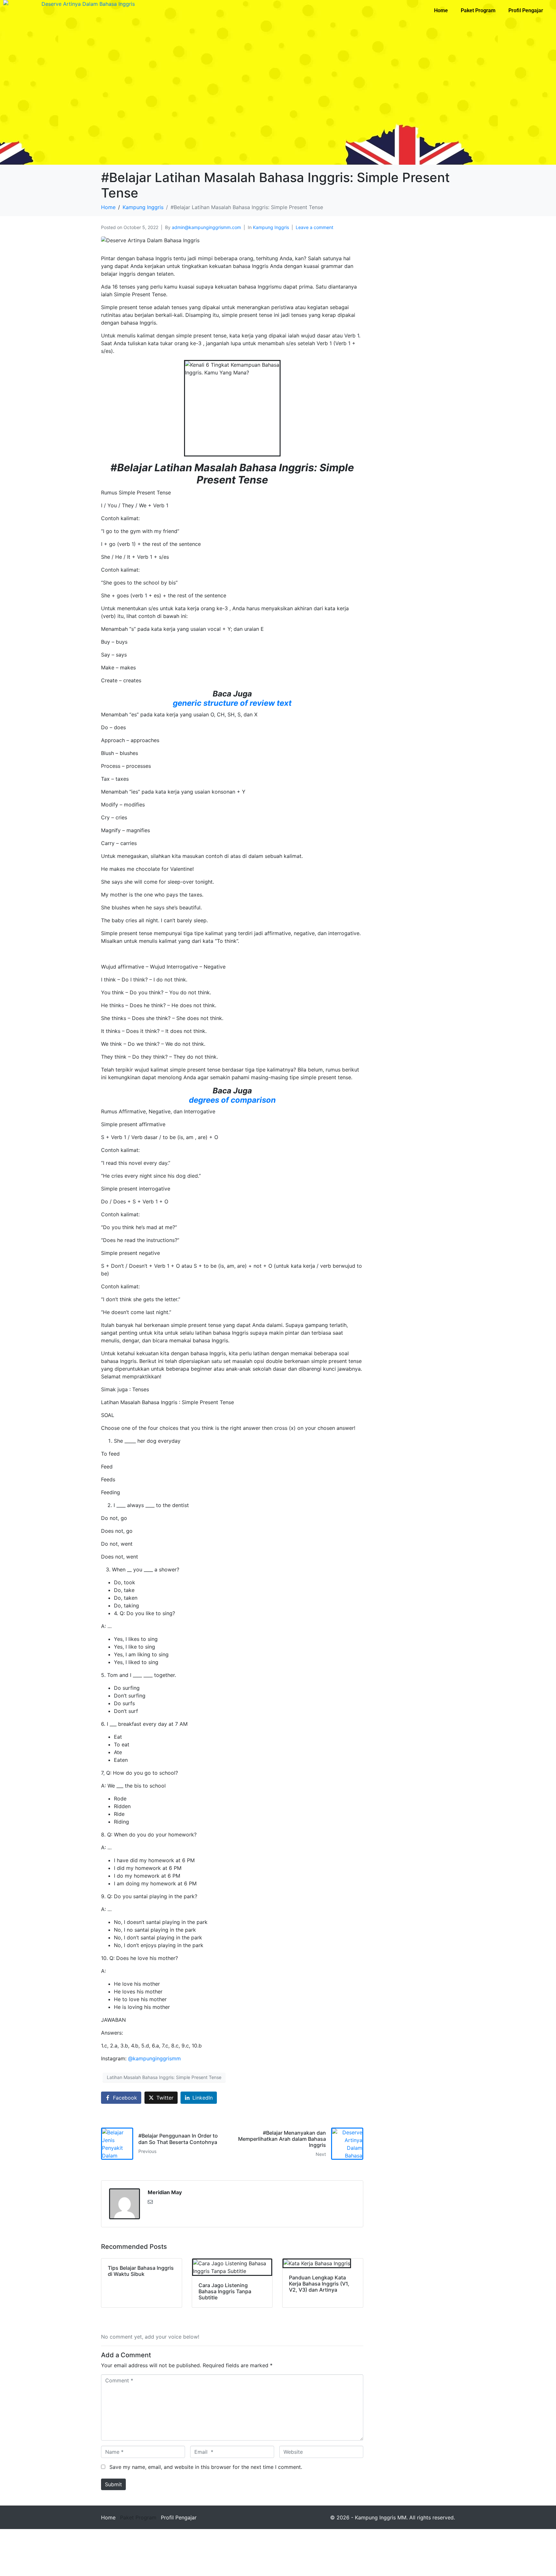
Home (441, 10)
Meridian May (165, 2192)
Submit (113, 2484)
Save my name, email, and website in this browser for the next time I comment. (206, 2467)
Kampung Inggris (271, 227)
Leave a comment (315, 227)
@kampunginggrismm (154, 2058)
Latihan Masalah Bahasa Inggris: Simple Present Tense (164, 2077)
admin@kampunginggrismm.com (206, 227)
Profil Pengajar (526, 10)
